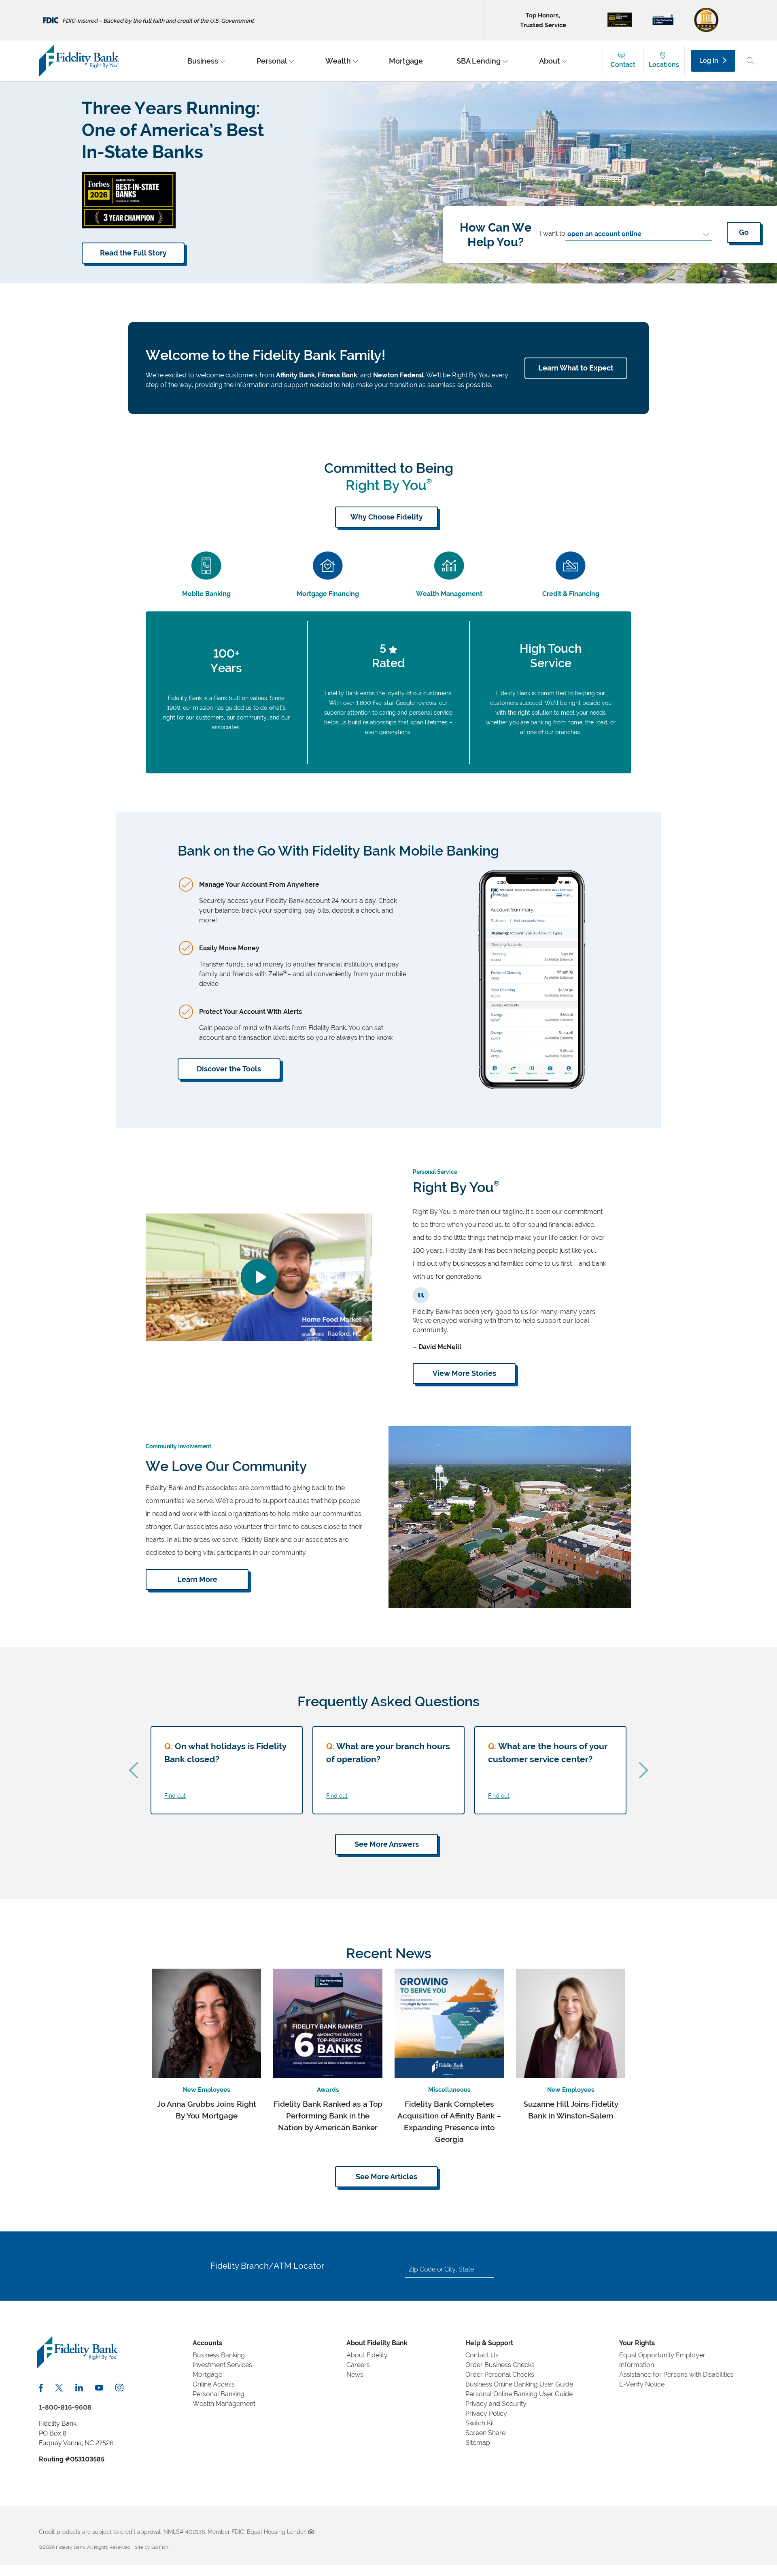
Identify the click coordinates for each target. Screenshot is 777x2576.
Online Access (214, 2384)
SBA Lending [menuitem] (479, 61)
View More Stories (464, 1373)
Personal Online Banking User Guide (519, 2394)
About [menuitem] (550, 61)
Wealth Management (224, 2404)
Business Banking (219, 2355)
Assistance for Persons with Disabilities (676, 2375)
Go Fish (160, 2547)
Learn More (197, 1579)
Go (744, 232)
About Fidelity (367, 2355)
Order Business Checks (500, 2365)
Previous (134, 1770)
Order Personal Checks (500, 2375)
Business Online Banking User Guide (519, 2384)
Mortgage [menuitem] (406, 61)
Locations (664, 65)
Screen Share (485, 2433)
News (355, 2375)
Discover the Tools (229, 1069)
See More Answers (387, 1844)
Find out (175, 1796)
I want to (553, 233)
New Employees (207, 2090)
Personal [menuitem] (272, 61)
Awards (328, 2090)
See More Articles (386, 2177)
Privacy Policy (486, 2413)
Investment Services (222, 2365)
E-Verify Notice (642, 2384)
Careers (358, 2365)
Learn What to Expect (576, 368)
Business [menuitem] (203, 61)
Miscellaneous (449, 2090)
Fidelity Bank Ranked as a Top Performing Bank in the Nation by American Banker (328, 2116)
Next (643, 1770)
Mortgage (207, 2375)
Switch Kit (480, 2423)
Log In (709, 61)
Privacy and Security (496, 2404)
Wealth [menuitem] (338, 61)
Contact (623, 65)
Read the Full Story (133, 253)
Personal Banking (219, 2394)
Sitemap (478, 2443)
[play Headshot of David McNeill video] (259, 1277)
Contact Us (482, 2355)
